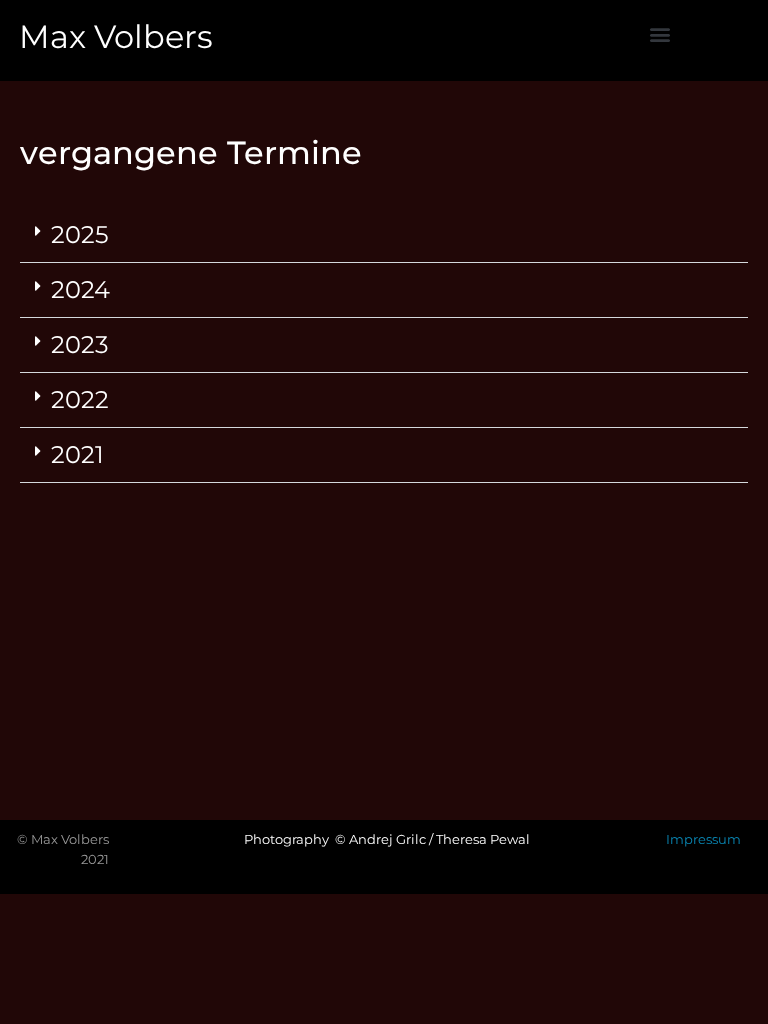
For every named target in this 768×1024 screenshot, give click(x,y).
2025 (80, 234)
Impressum (703, 839)
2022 (80, 399)
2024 (80, 289)
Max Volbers (116, 36)
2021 (77, 454)
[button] (660, 33)
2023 (80, 344)
